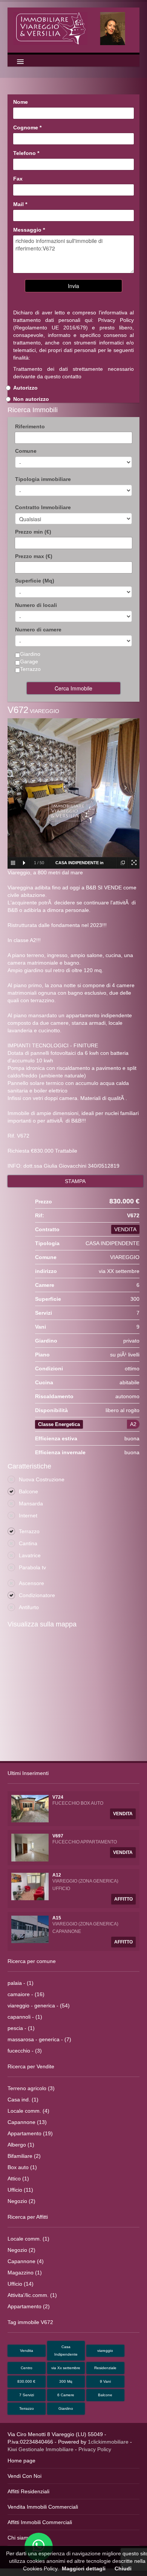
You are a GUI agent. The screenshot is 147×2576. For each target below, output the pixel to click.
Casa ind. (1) (23, 2100)
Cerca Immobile (73, 688)
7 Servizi (27, 2395)
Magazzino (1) (25, 2273)
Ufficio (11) (20, 2190)
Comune (26, 451)
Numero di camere (38, 630)
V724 (58, 1797)
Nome (21, 102)
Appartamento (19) (30, 2133)
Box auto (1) (22, 2167)
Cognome (27, 127)
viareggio (105, 2351)
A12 (57, 1875)
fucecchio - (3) (25, 2051)
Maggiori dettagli (84, 2568)
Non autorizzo (31, 399)
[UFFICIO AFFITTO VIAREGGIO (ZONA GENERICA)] (30, 1886)
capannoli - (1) (25, 2017)
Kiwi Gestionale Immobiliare (41, 2449)
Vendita (27, 2351)
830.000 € (26, 2381)
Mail (20, 204)
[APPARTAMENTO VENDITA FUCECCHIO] (30, 1847)
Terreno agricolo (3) (31, 2088)
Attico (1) (18, 2179)
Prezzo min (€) (33, 532)
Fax (18, 179)
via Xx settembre (66, 2368)
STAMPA (75, 1181)
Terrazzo (27, 2408)
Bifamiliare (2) (24, 2156)
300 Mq (66, 2381)
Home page (21, 2461)
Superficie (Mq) (35, 581)
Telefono (26, 153)
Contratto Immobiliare (43, 507)
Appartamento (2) (29, 2306)
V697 (58, 1836)
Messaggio (29, 230)
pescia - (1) (21, 2028)
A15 (57, 1918)
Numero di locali (36, 605)
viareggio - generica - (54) (39, 2006)
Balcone (105, 2395)
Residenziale (105, 2368)
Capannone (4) (26, 2261)
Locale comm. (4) (28, 2111)
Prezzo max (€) (34, 556)
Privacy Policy (116, 320)
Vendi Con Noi (24, 2476)
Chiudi (123, 2568)
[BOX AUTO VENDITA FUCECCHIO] (30, 1808)
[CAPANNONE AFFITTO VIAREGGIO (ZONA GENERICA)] (30, 1929)
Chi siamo (19, 2538)
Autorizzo (25, 388)
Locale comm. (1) (28, 2239)
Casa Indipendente (66, 2351)
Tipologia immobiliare (43, 479)
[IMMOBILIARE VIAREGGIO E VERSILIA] (73, 28)
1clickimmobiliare (108, 2442)
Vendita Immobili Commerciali (43, 2507)
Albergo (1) (21, 2145)
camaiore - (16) (26, 1994)
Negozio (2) (21, 2201)
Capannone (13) (27, 2122)
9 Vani (105, 2381)
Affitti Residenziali (28, 2491)
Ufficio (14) (21, 2284)
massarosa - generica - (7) (39, 2039)
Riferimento (30, 426)
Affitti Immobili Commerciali (40, 2522)
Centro (27, 2368)
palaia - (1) (21, 1983)
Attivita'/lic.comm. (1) (32, 2295)
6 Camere (66, 2395)
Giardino (66, 2408)
